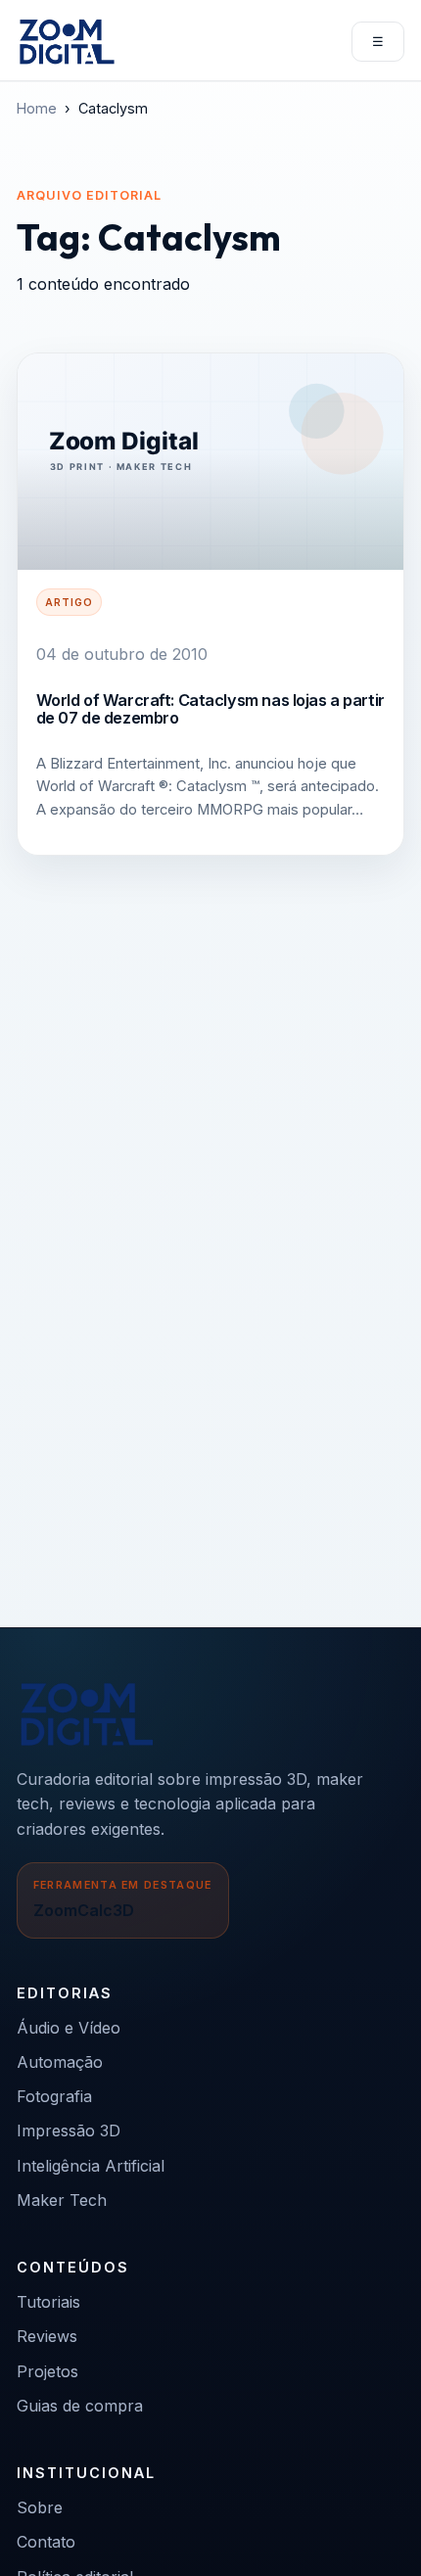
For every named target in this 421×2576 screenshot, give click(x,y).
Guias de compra (80, 2406)
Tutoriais (48, 2302)
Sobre (40, 2507)
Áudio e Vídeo (69, 2028)
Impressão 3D (69, 2131)
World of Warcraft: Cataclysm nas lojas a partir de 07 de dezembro (210, 709)
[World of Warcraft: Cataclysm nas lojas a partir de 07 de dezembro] (210, 462)
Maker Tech (62, 2200)
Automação (60, 2062)
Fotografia (54, 2096)
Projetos (47, 2371)
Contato (46, 2542)
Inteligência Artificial (91, 2166)
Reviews (47, 2336)
